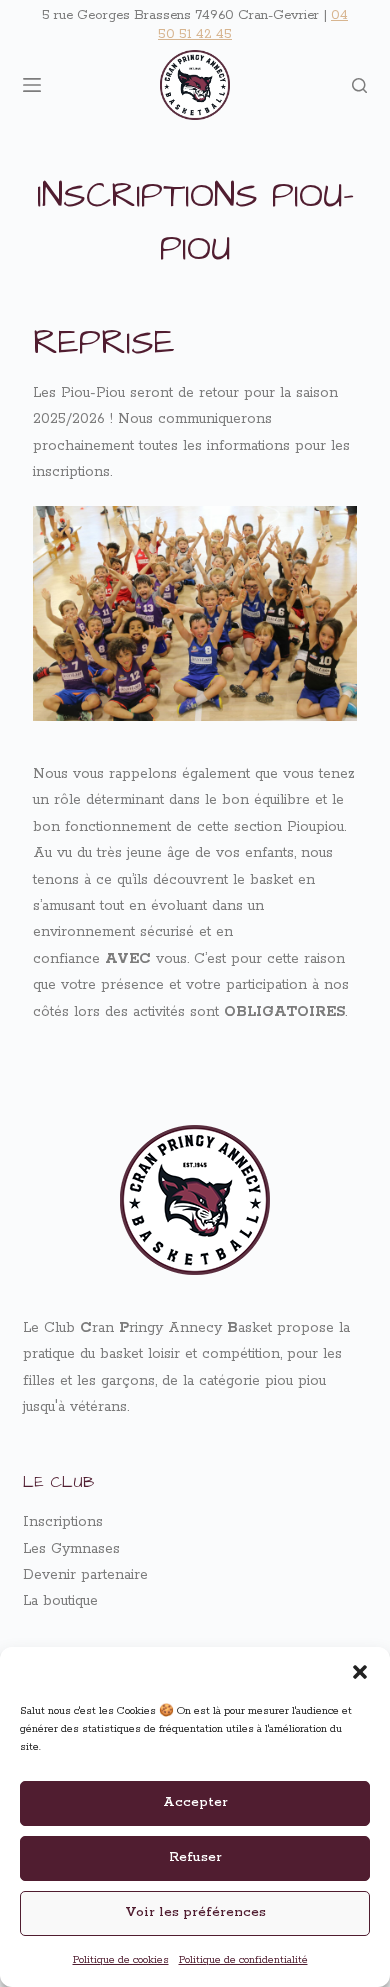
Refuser (195, 1857)
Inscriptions (63, 1522)
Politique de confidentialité (243, 1960)
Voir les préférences (195, 1912)
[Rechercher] (359, 85)
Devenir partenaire (85, 1575)
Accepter (195, 1802)
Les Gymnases (71, 1549)
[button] (360, 1672)
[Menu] (32, 85)
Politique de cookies (121, 1960)
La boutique (60, 1601)
